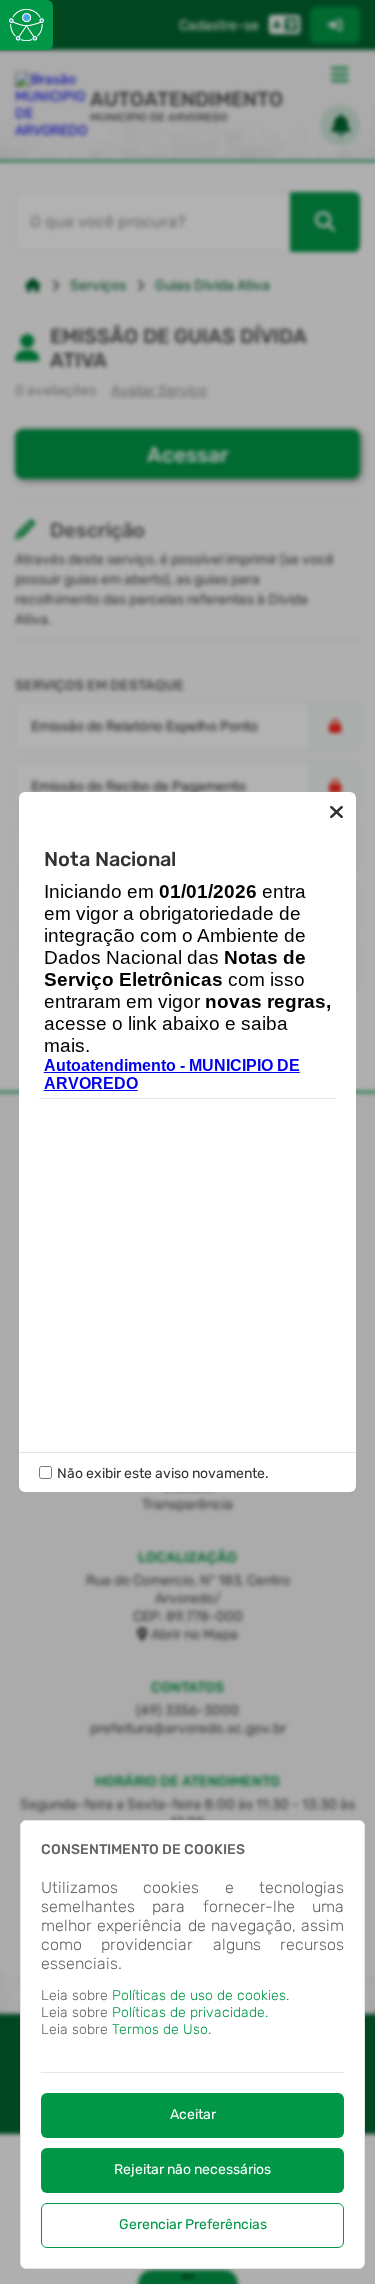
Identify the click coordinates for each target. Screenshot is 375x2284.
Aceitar (193, 2114)
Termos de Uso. (161, 2029)
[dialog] (192, 2044)
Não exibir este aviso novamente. (163, 1473)
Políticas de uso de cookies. (200, 1995)
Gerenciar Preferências (193, 2224)
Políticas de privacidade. (190, 2012)
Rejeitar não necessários (192, 2169)
